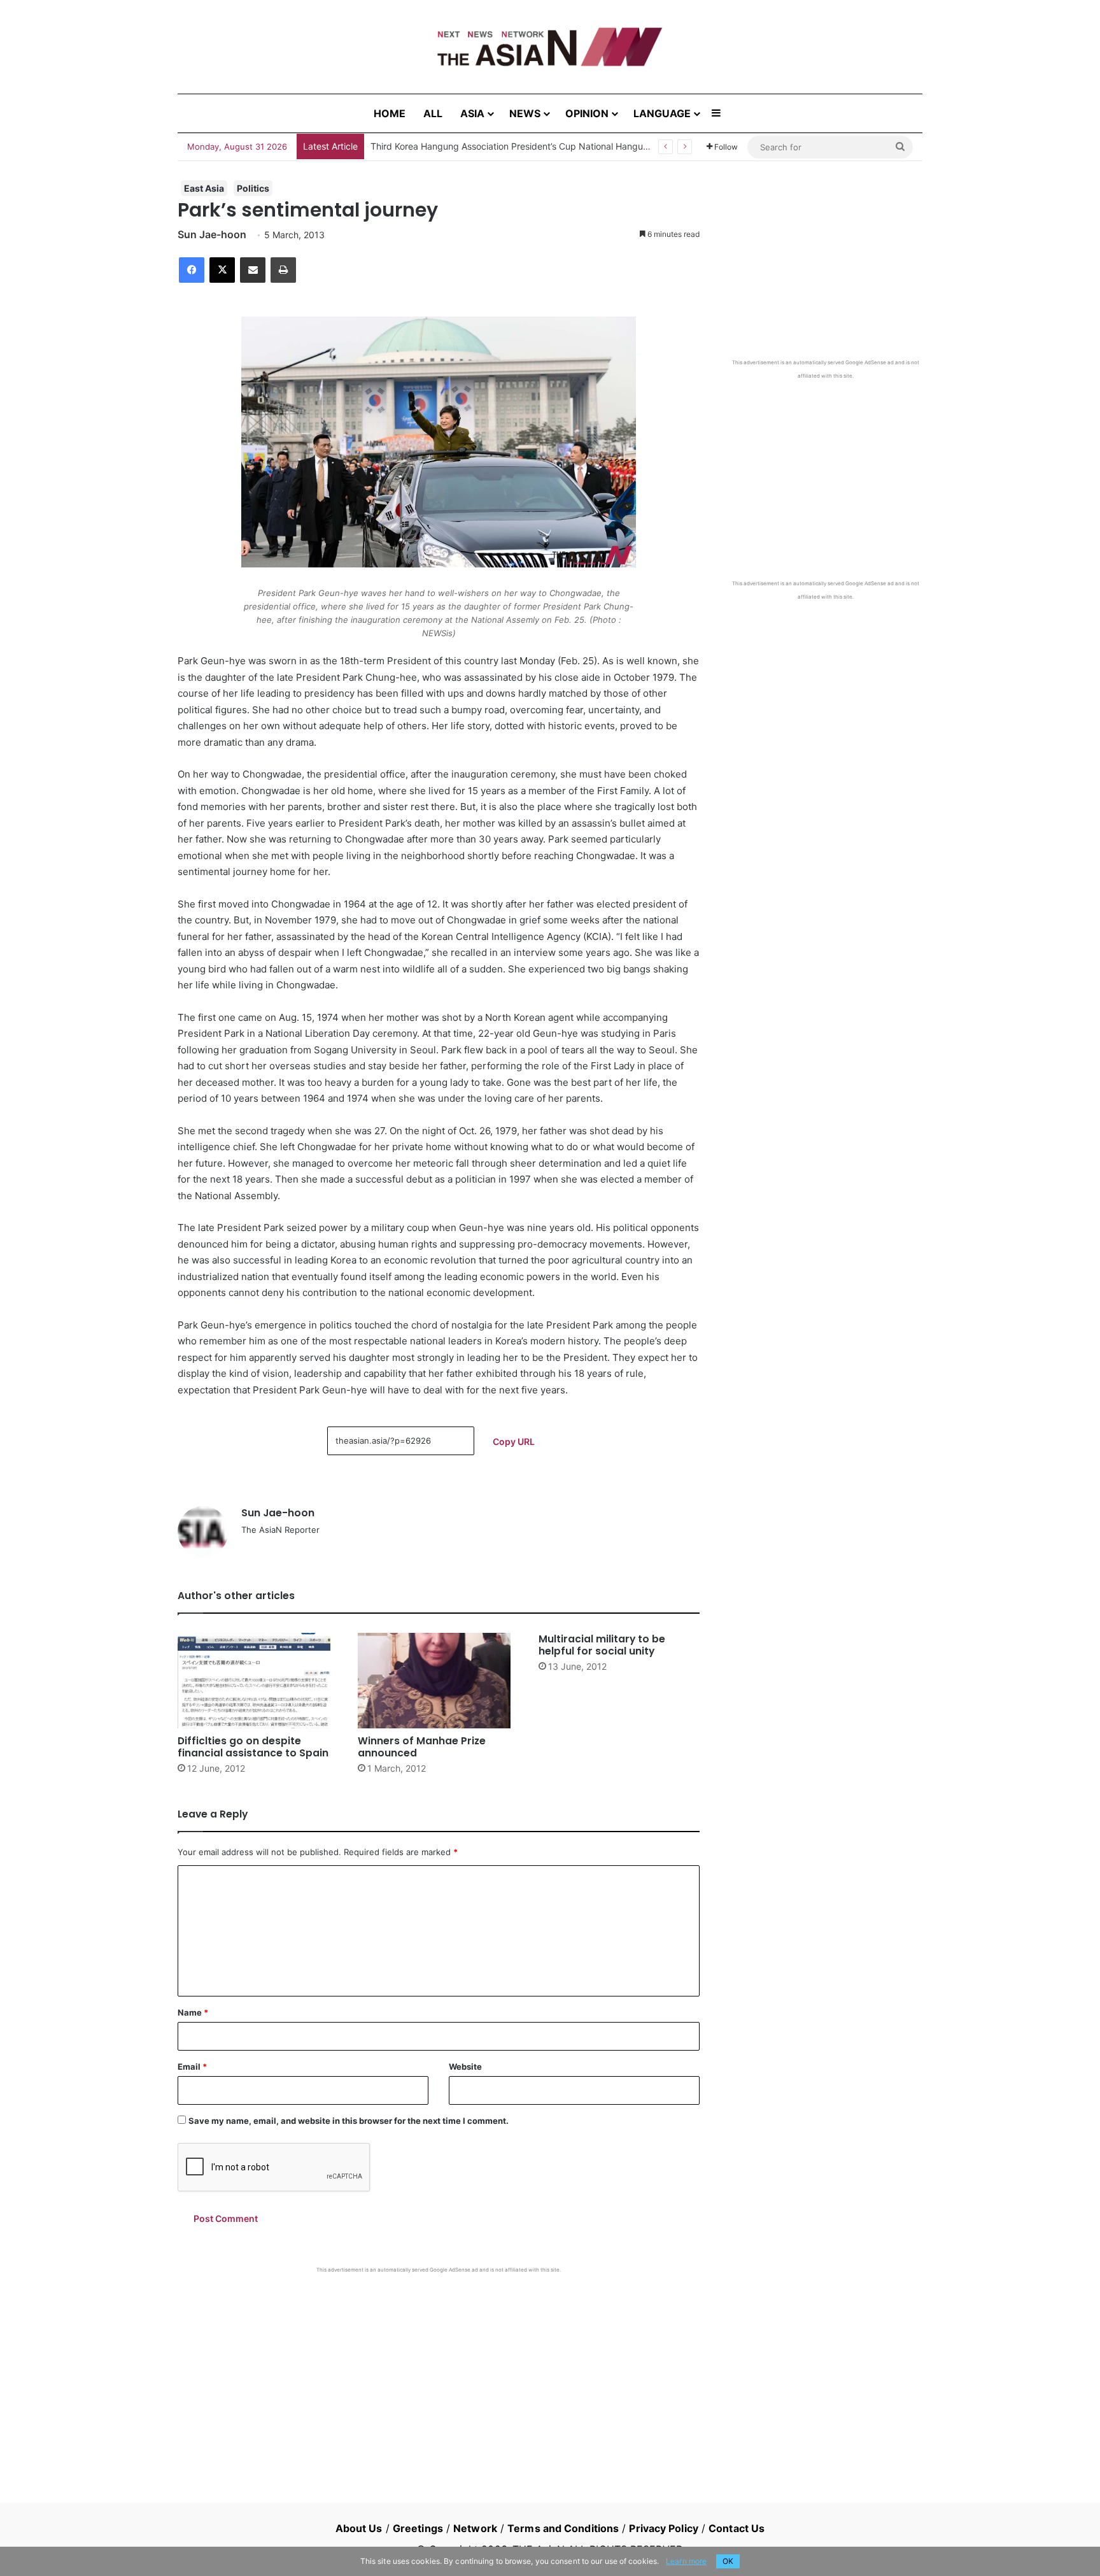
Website (465, 2067)
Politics (253, 188)
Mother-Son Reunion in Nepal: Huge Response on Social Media (502, 146)
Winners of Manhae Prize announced (422, 1747)
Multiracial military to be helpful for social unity (602, 1645)
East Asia (204, 188)
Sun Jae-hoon (212, 234)
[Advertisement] (439, 2369)
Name (193, 2012)
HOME (390, 113)
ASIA (472, 113)
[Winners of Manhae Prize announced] (438, 1681)
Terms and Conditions (563, 2528)
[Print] (283, 270)
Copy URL (514, 1441)
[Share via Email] (253, 270)
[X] (222, 270)
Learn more (686, 2561)
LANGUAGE (662, 113)
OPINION (587, 113)
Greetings (418, 2528)
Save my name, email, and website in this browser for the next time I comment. (349, 2121)
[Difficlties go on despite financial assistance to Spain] (258, 1681)
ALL (433, 113)
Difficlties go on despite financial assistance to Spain (253, 1747)
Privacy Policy (663, 2528)
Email (192, 2067)
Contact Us (737, 2528)
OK (728, 2561)
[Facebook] (192, 270)
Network (475, 2528)
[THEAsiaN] (550, 47)
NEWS (525, 113)
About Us (359, 2528)
